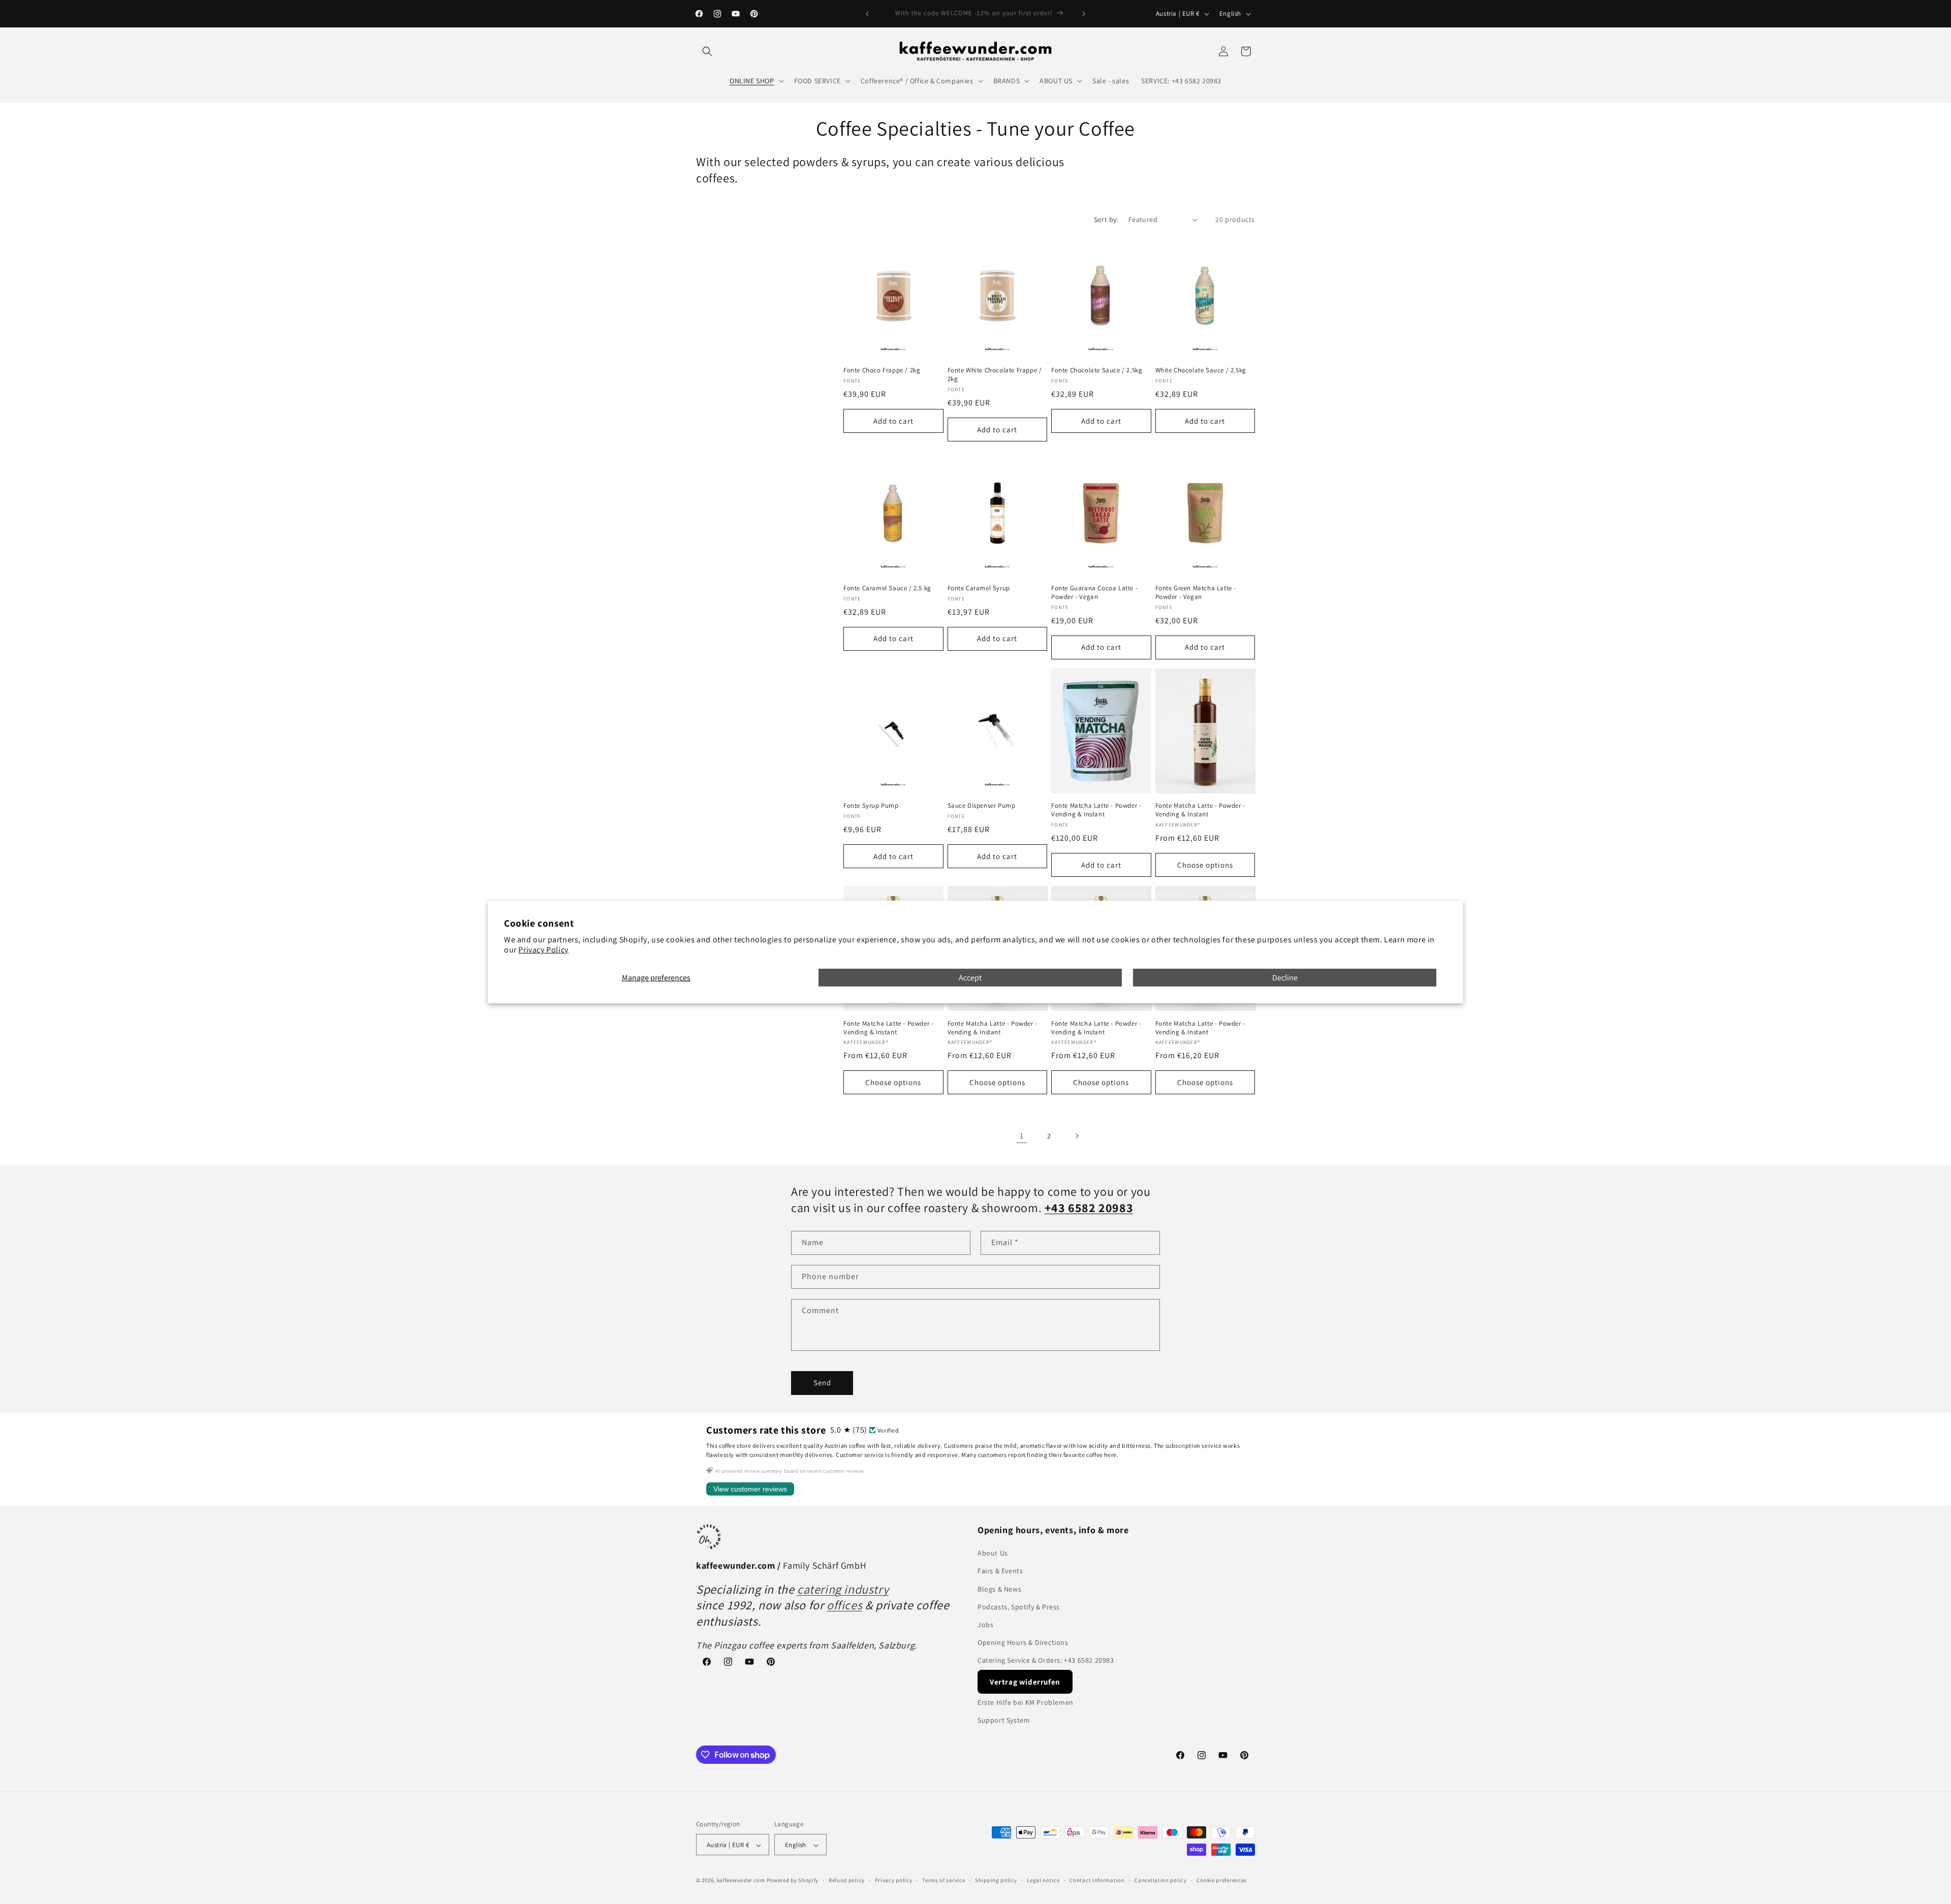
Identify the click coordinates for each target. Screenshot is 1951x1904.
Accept (970, 978)
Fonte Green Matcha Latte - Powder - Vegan (1196, 593)
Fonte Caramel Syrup (979, 588)
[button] (707, 51)
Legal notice (1043, 1880)
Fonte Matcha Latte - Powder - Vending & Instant (1096, 810)
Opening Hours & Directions (1023, 1642)
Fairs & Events (1000, 1571)
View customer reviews (750, 1489)
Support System (1004, 1720)
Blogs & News (999, 1589)
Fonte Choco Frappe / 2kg (882, 370)
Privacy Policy (543, 950)
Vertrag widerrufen (1025, 1682)
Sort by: (1106, 219)
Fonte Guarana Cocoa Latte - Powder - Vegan (1094, 593)
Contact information (1097, 1880)
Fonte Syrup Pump (871, 806)
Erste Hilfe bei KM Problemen (1026, 1702)
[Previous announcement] (867, 14)
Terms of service (943, 1880)
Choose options (1205, 865)
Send (822, 1383)
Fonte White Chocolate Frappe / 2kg (995, 375)
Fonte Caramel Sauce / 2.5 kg (887, 588)
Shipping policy (996, 1880)
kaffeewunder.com (741, 1881)
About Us (993, 1553)
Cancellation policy (1160, 1880)
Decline (1285, 978)
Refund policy (847, 1880)
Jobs (985, 1625)
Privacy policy (894, 1880)
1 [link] (1022, 1136)
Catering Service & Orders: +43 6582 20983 (1046, 1661)
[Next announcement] (1084, 14)
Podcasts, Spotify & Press (1019, 1607)
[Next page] (1077, 1136)
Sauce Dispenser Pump (982, 806)
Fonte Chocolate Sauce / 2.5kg (1097, 370)
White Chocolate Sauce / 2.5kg (1201, 370)
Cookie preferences (1222, 1880)
